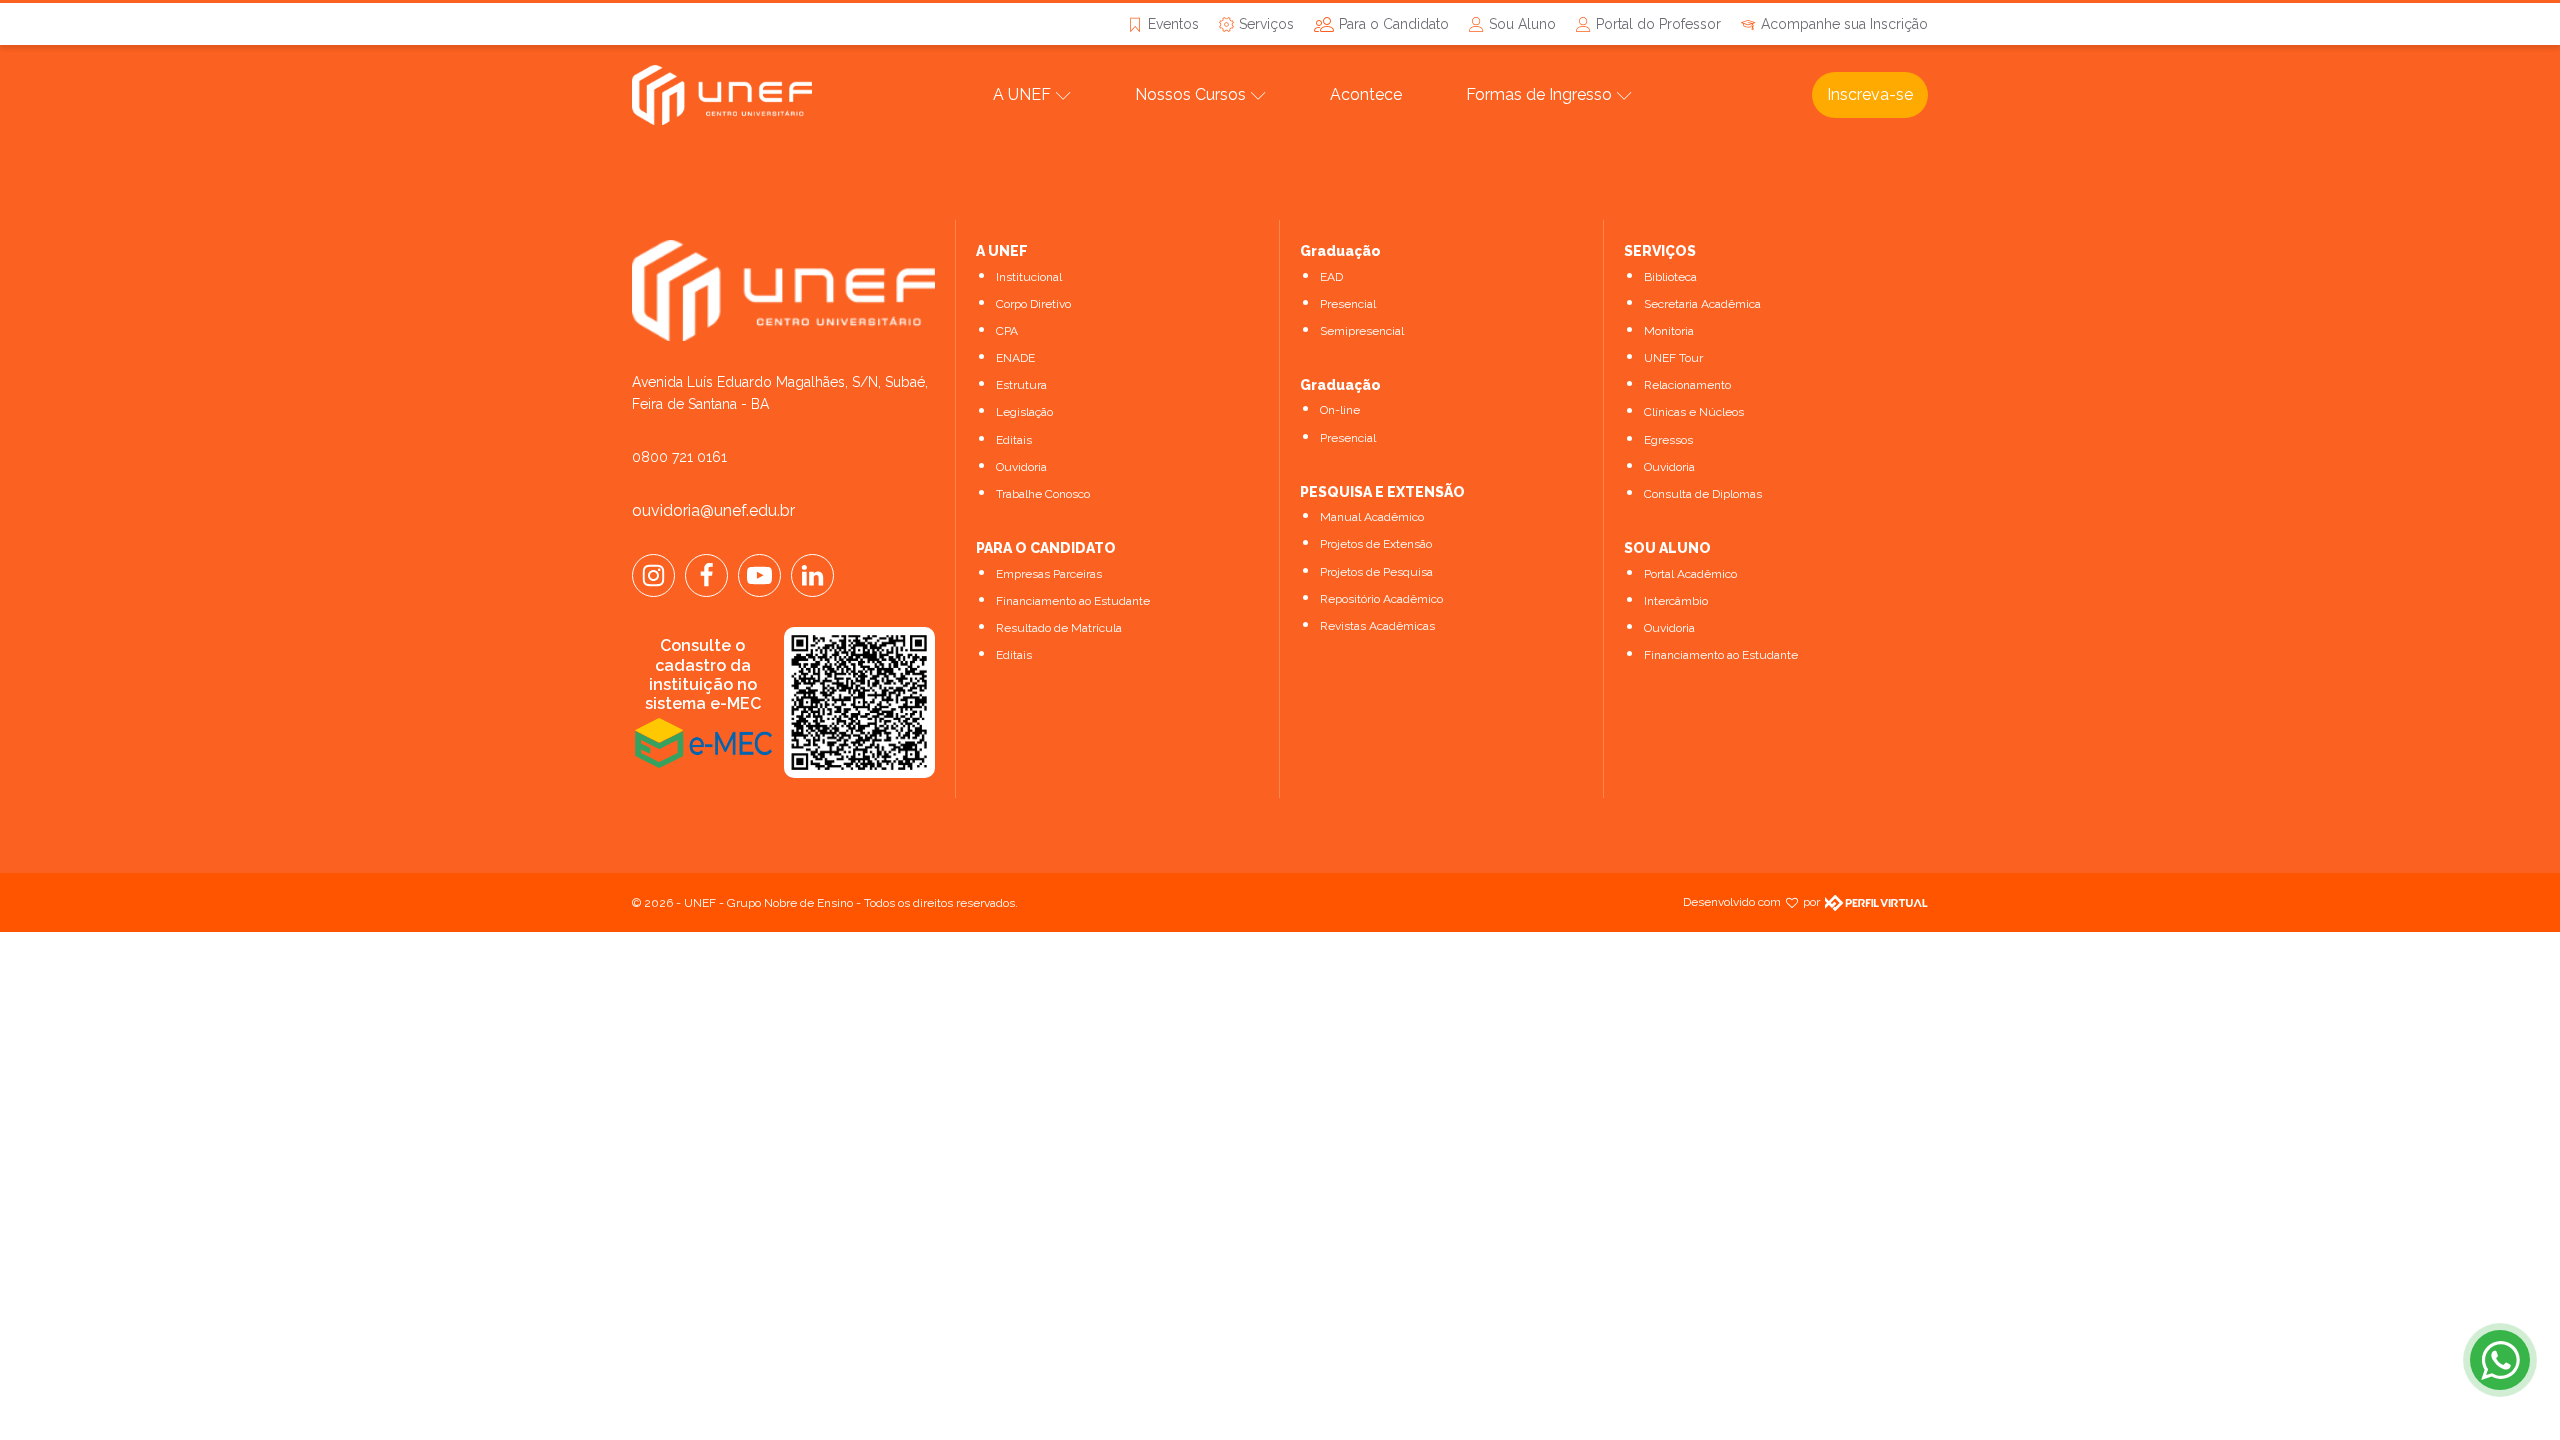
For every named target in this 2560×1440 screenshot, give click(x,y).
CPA (1007, 331)
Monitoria (1669, 331)
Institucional (1029, 277)
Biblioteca (1670, 277)
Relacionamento (1687, 385)
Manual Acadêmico (1372, 517)
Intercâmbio (1676, 601)
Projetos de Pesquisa (1376, 572)
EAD (1331, 277)
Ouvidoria (1021, 467)
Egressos (1668, 440)
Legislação (1024, 412)
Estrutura (1021, 385)
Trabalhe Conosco (1043, 494)
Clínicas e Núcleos (1694, 412)
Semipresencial (1362, 331)
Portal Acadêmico (1690, 574)
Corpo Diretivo (1033, 304)
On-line (1340, 410)
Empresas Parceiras (1049, 574)
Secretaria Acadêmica (1702, 304)
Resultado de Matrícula (1059, 628)
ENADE (1015, 358)
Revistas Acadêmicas (1377, 626)
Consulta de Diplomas (1703, 494)
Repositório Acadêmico (1381, 599)
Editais (1014, 440)
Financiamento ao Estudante (1073, 601)
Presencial (1348, 304)
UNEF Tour (1673, 358)
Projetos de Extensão (1376, 544)
